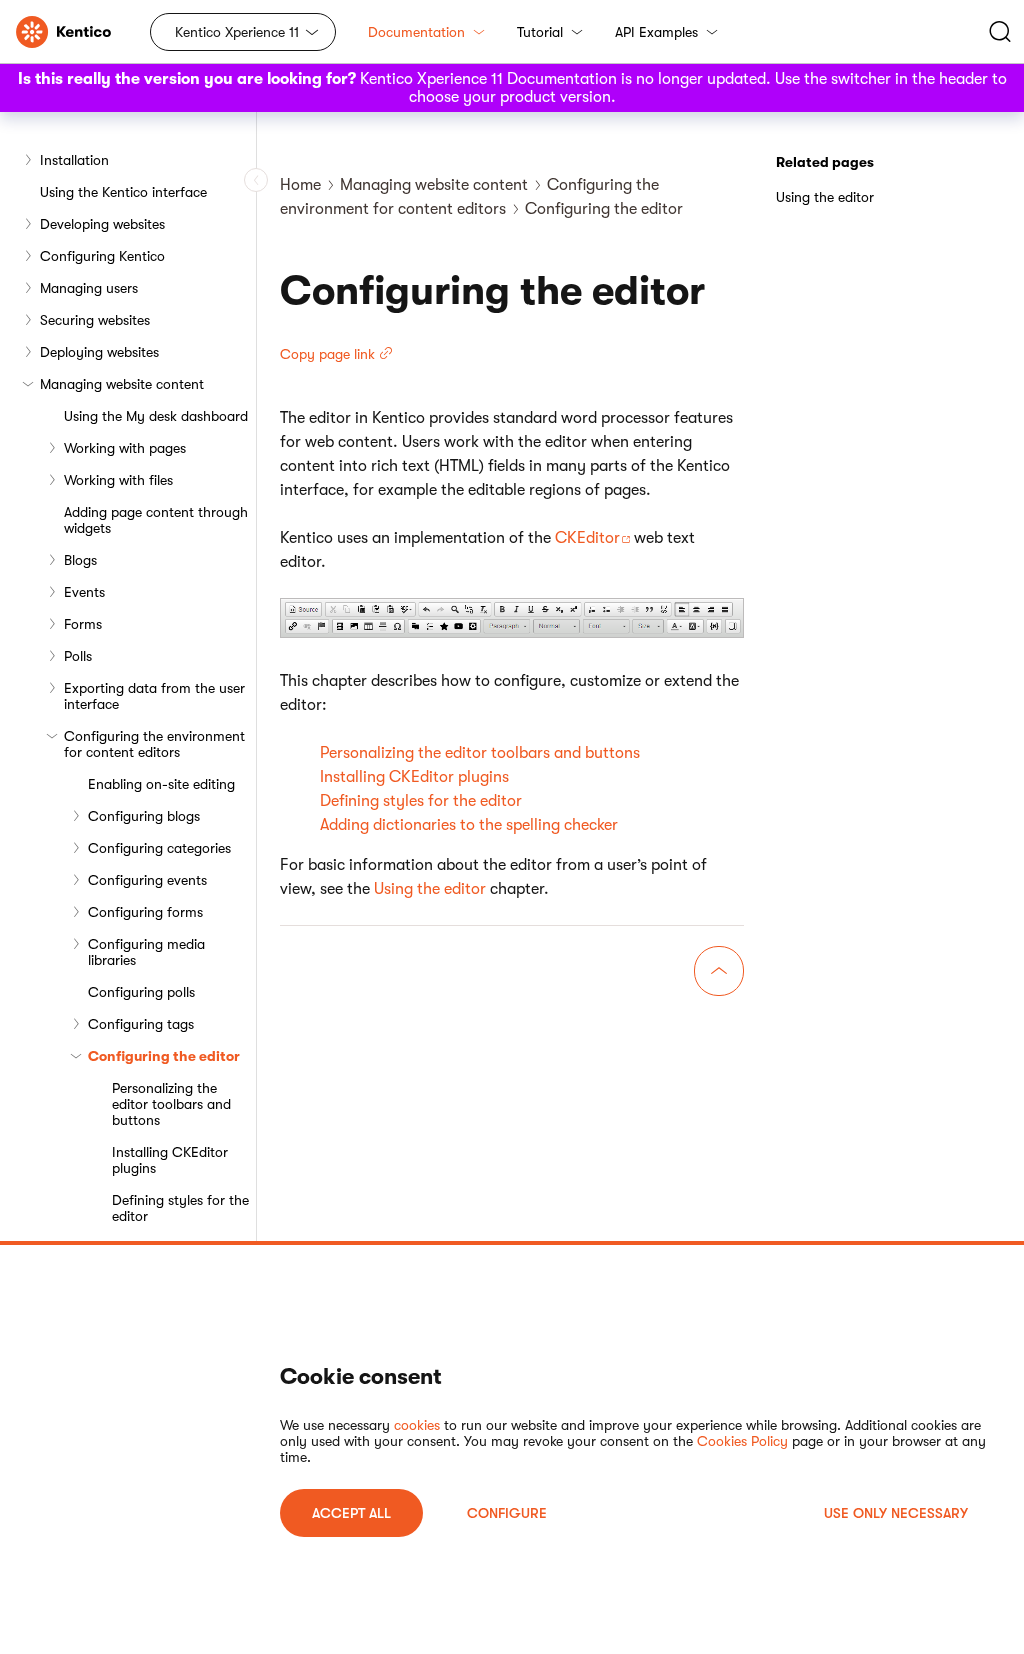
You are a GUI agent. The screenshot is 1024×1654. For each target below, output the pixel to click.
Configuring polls (141, 992)
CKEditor (587, 538)
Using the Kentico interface (123, 192)
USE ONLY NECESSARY (896, 1513)
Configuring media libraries (146, 952)
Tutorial (540, 32)
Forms (83, 624)
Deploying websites (99, 352)
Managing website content (122, 384)
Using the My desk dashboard (156, 416)
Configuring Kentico (102, 256)
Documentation (416, 32)
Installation (74, 160)
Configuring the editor (164, 1056)
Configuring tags (141, 1024)
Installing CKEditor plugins (170, 1160)
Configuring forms (145, 912)
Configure (507, 1513)
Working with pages (125, 448)
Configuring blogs (144, 816)
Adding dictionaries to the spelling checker (469, 825)
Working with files (118, 480)
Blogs (80, 560)
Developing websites (102, 224)
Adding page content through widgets (156, 520)
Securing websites (95, 320)
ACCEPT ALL (351, 1513)
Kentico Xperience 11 (237, 32)
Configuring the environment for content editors (154, 744)
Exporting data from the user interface (154, 696)
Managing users (89, 288)
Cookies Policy (742, 1441)
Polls (78, 656)
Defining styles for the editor (180, 1208)
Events (84, 592)
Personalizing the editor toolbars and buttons (171, 1104)
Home (300, 185)
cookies (417, 1425)
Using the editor (430, 889)
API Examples (656, 32)
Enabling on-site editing (161, 784)
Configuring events (147, 880)
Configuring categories (159, 848)
